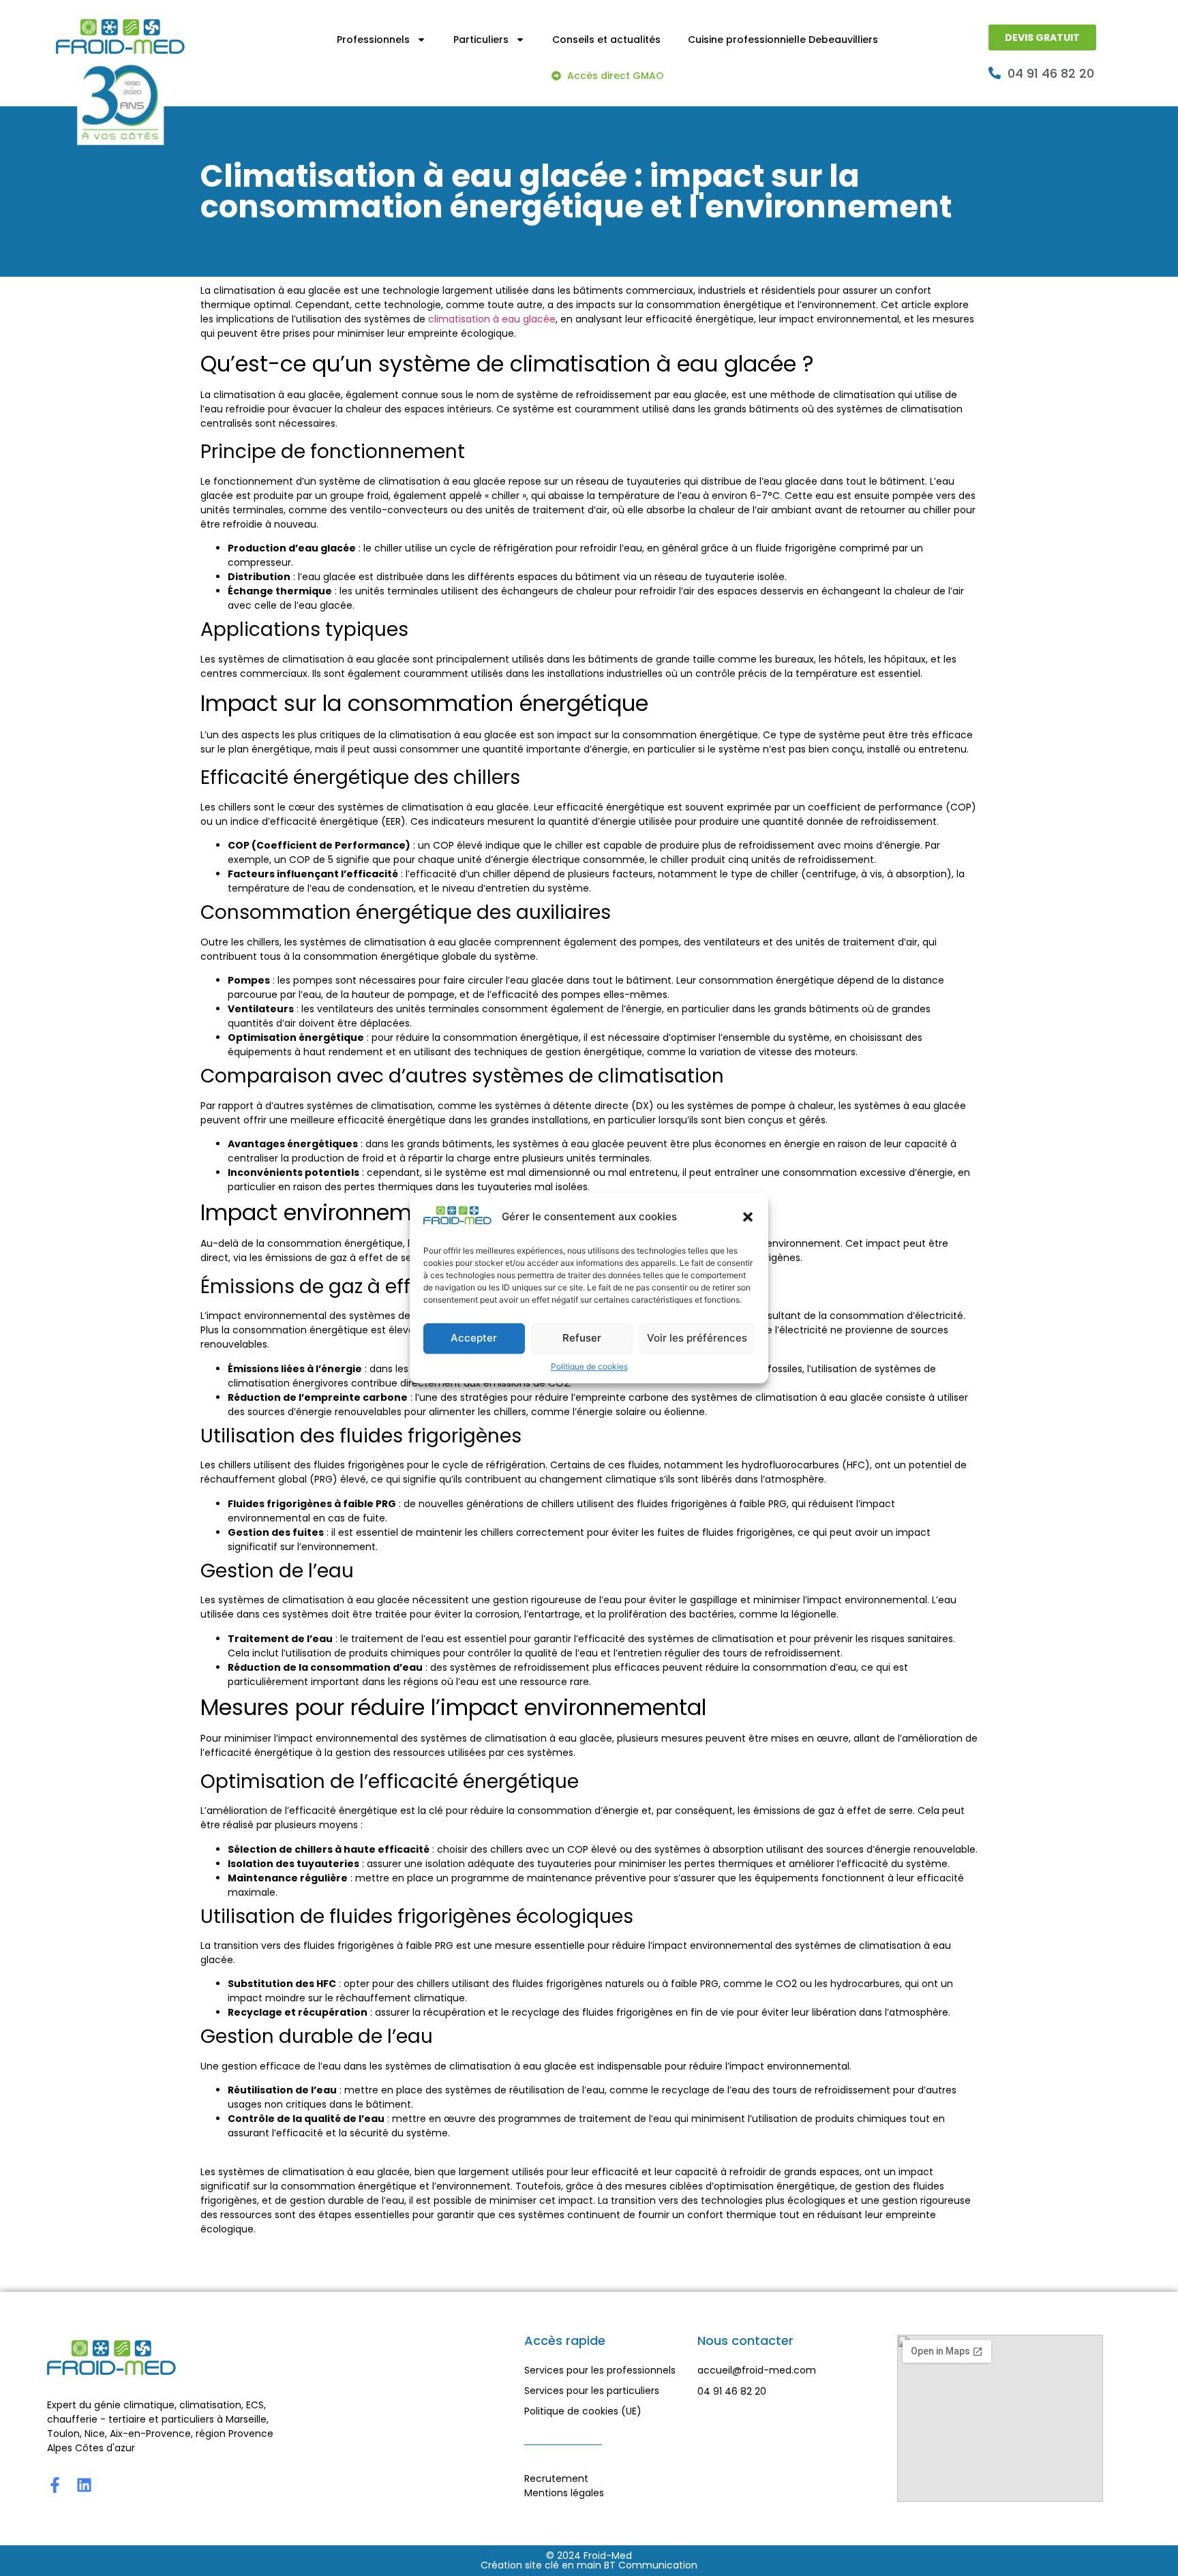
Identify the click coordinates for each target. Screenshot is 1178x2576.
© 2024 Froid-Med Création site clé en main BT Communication (589, 2560)
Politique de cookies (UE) (583, 2411)
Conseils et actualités (606, 40)
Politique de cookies (589, 1366)
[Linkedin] (84, 2485)
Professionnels (373, 40)
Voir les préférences (697, 1338)
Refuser (582, 1338)
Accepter (474, 1338)
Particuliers (481, 40)
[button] (748, 1217)
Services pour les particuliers (592, 2391)
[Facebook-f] (55, 2485)
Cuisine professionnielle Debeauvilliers (783, 40)
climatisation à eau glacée (492, 319)
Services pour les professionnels (600, 2370)
